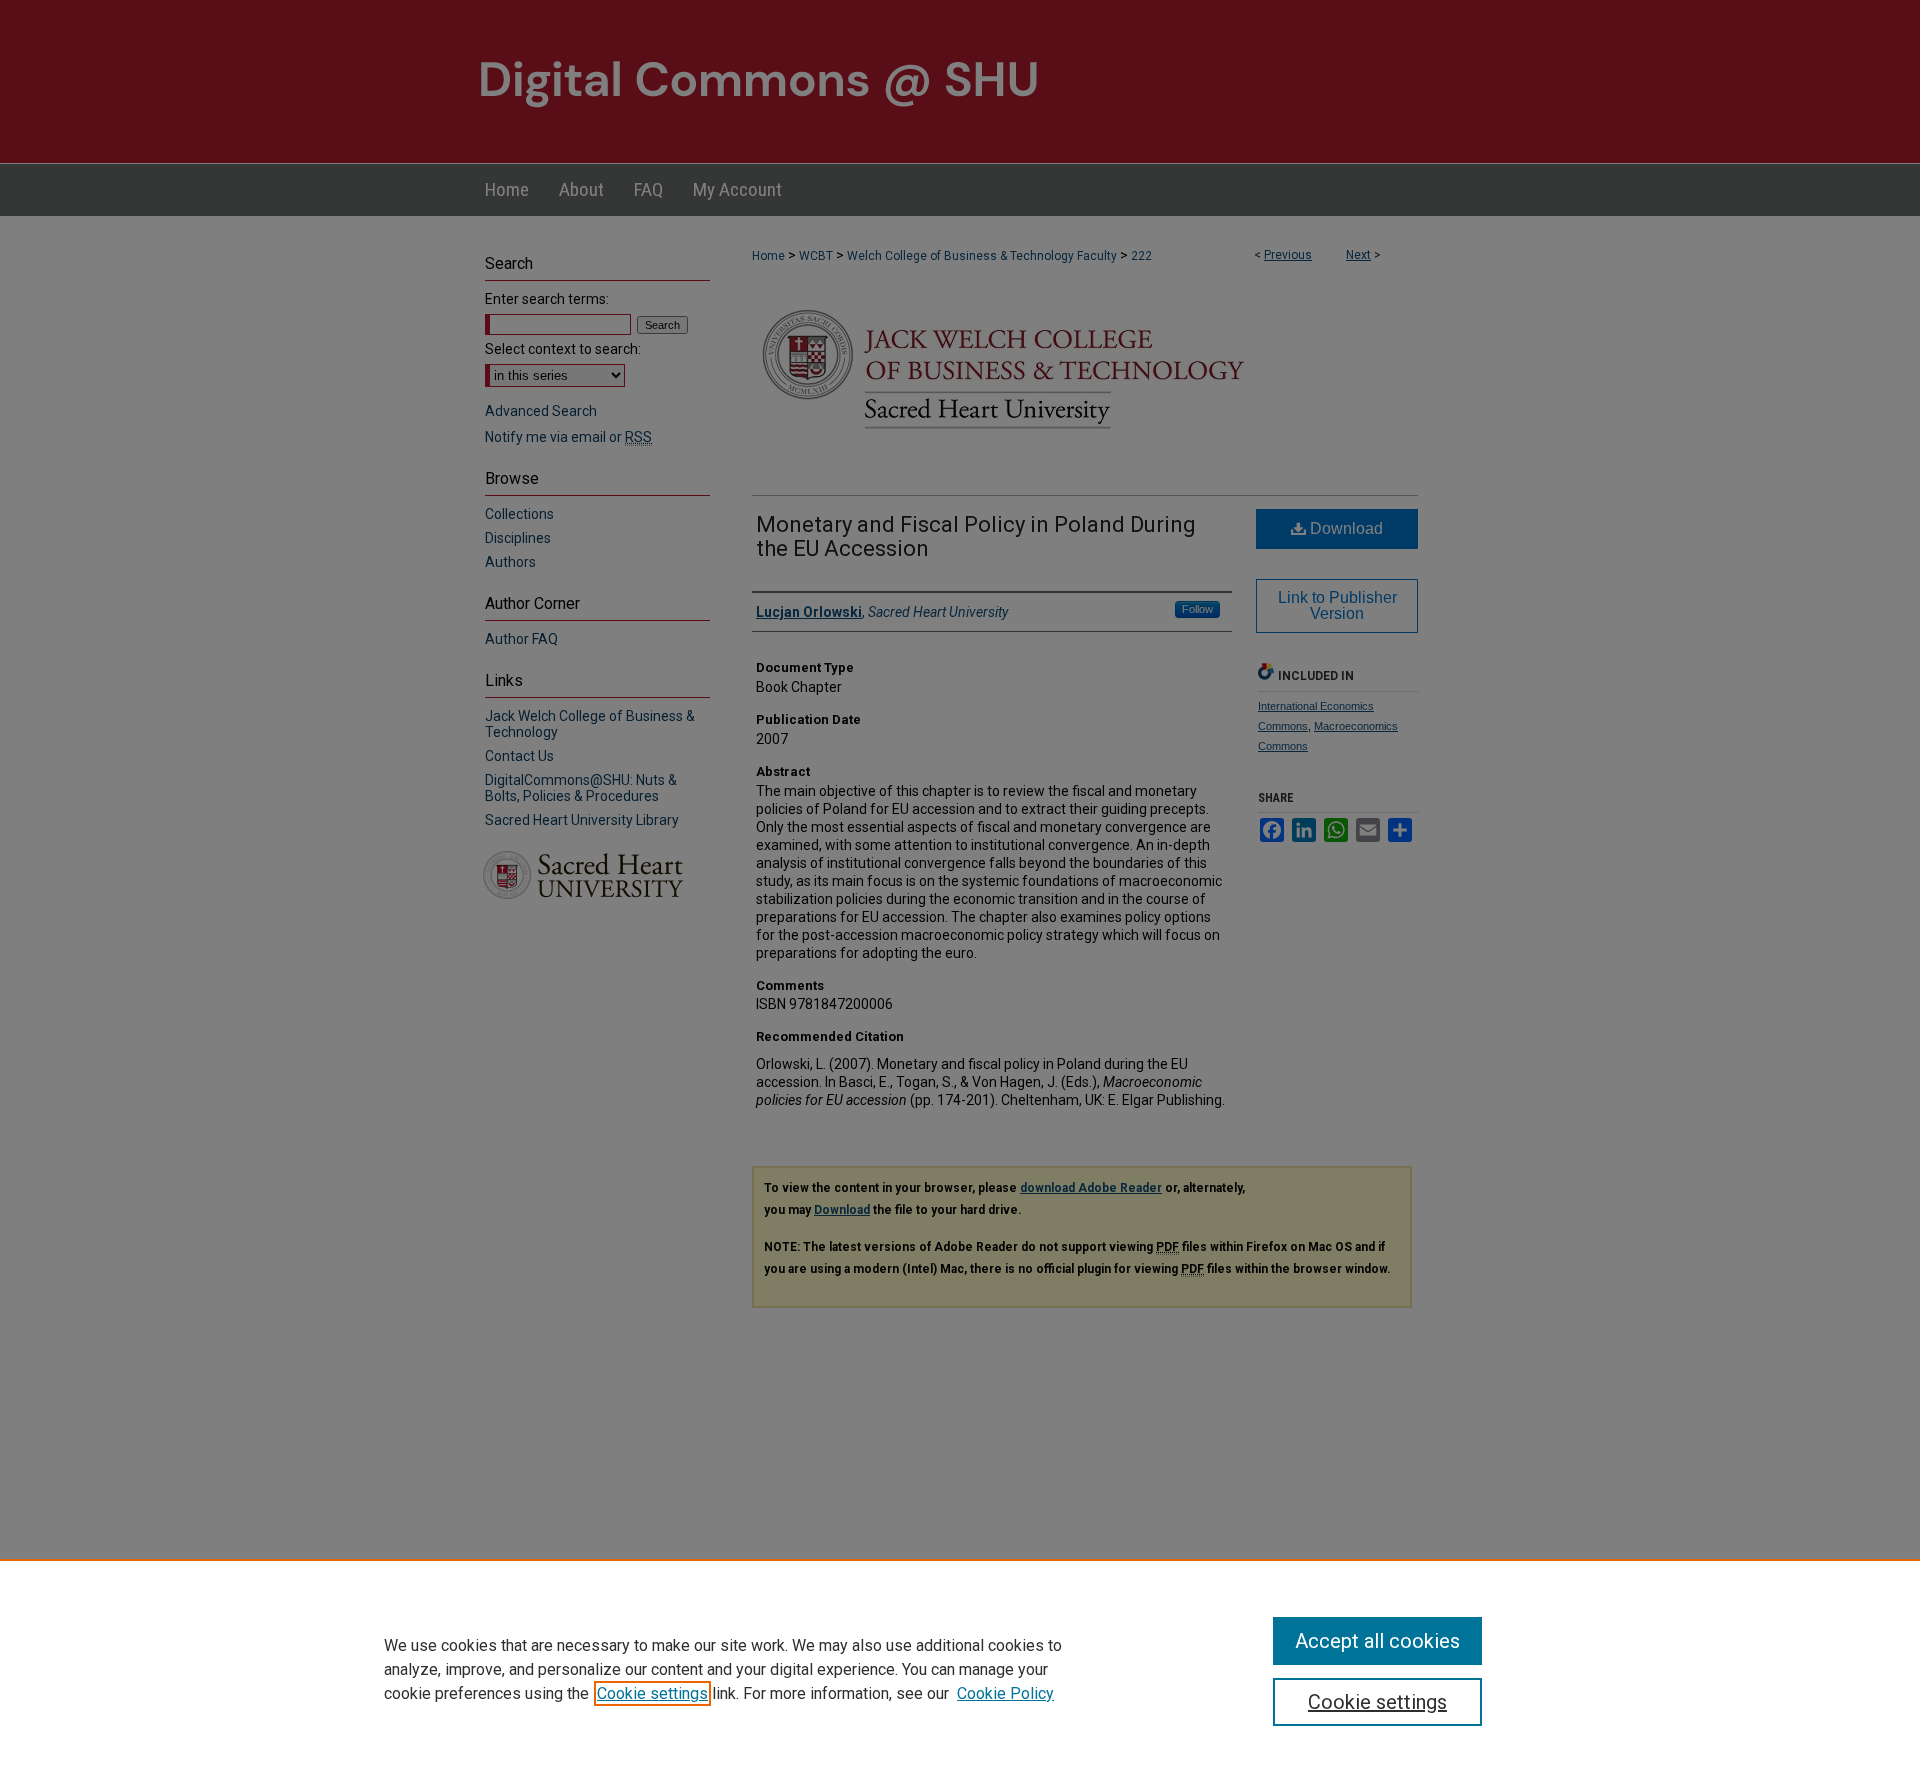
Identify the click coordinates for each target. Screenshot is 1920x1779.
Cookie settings (652, 1693)
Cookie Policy (1005, 1693)
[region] (960, 1669)
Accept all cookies (1377, 1641)
